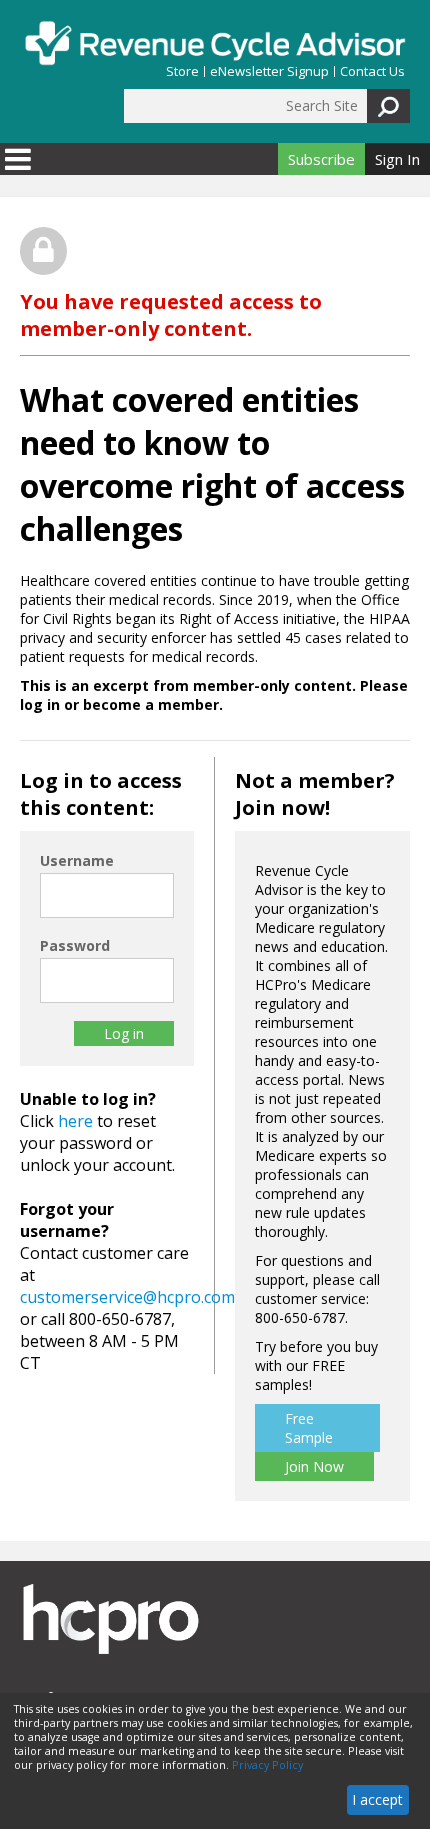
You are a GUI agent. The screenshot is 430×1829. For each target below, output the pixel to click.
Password (75, 945)
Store (182, 71)
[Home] (215, 43)
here (75, 1121)
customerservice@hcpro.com (127, 1297)
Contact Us (372, 71)
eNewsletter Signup (269, 71)
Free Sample (309, 1428)
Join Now (314, 1466)
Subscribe (321, 159)
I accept (377, 1799)
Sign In (397, 159)
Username (77, 860)
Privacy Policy (267, 1765)
